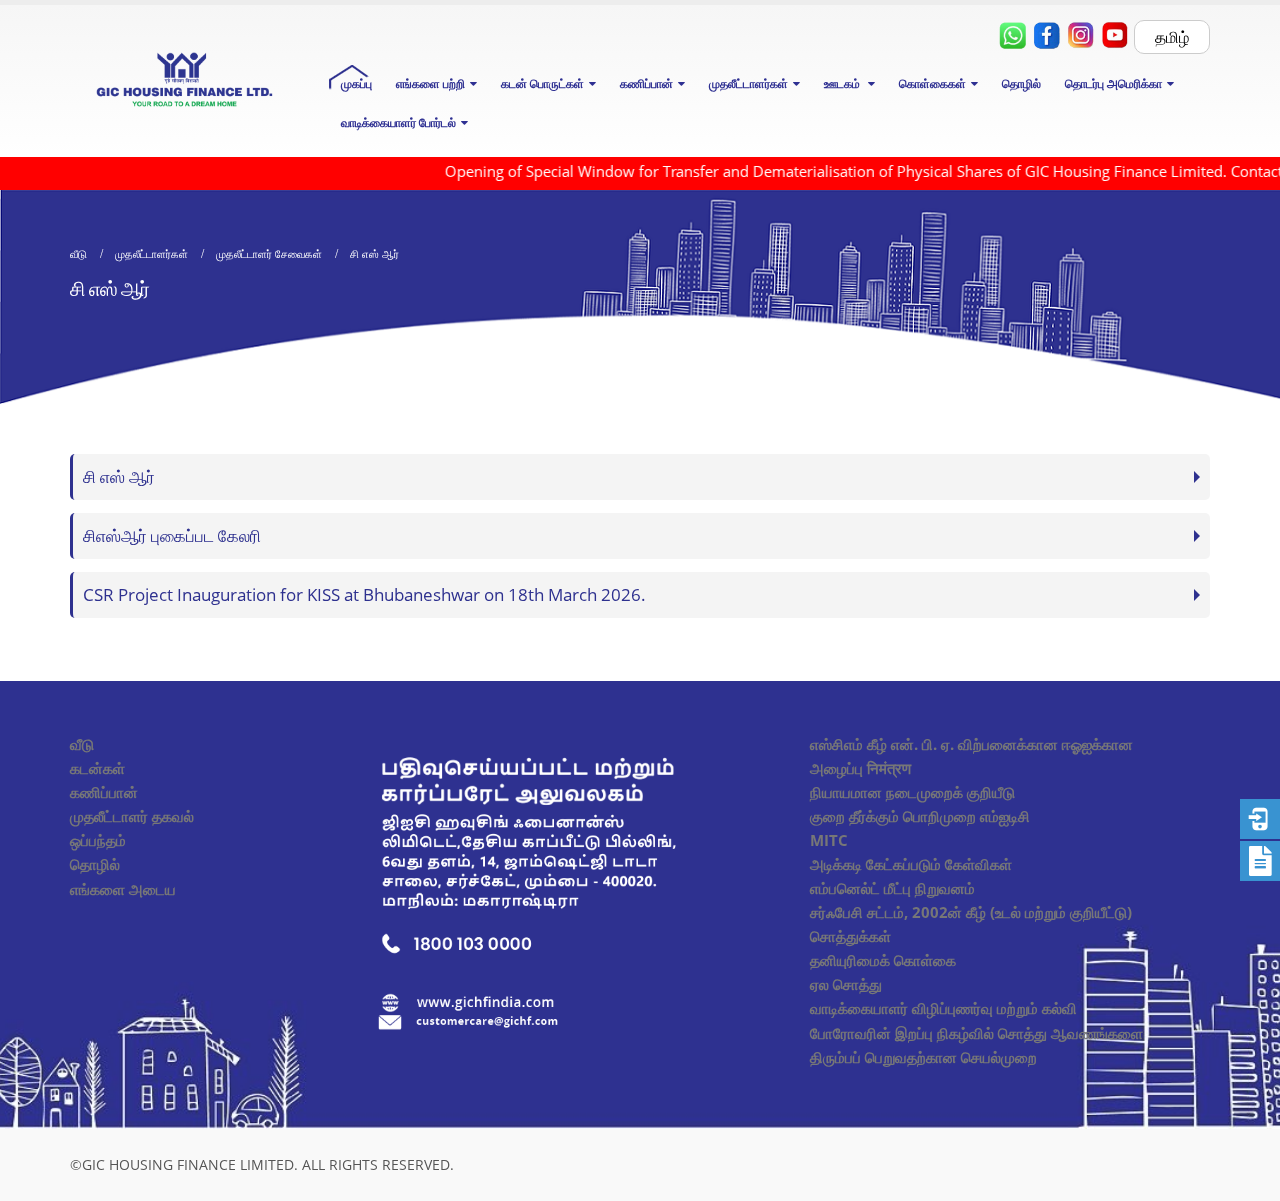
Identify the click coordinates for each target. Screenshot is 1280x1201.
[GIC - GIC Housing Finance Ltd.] (184, 81)
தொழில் (1021, 83)
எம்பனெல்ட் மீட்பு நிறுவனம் (892, 888)
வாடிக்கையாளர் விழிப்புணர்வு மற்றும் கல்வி (943, 1008)
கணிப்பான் (104, 792)
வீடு (82, 744)
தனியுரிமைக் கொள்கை (883, 960)
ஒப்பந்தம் (98, 840)
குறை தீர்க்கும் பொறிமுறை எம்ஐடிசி (920, 816)
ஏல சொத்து (846, 984)
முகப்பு (356, 83)
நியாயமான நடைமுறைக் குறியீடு (912, 792)
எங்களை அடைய (123, 889)
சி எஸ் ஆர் (119, 476)
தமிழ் (1172, 37)
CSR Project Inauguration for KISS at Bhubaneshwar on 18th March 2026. (364, 594)
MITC (829, 840)
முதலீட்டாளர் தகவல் (132, 816)
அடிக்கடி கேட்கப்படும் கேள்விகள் (911, 864)
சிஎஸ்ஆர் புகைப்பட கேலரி (172, 535)
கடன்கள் (97, 768)
